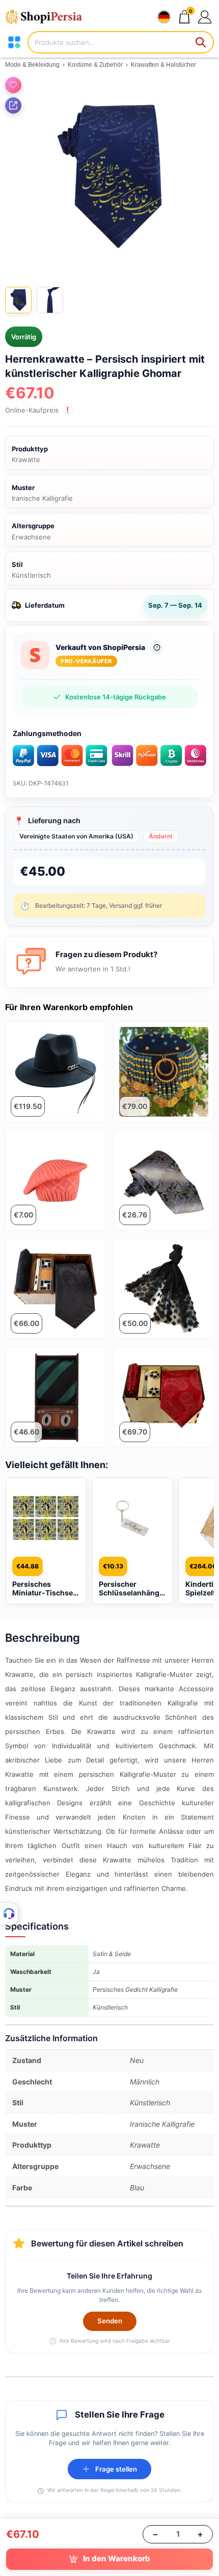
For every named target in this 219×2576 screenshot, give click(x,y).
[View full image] (109, 176)
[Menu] (14, 42)
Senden (110, 2321)
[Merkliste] (13, 85)
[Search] (201, 42)
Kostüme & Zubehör (95, 65)
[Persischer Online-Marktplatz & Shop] (48, 17)
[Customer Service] (9, 1914)
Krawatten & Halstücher (163, 65)
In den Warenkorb (117, 2558)
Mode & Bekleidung (32, 65)
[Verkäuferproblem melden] (157, 647)
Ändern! (161, 836)
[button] (204, 17)
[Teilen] (13, 105)
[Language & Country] (164, 17)
